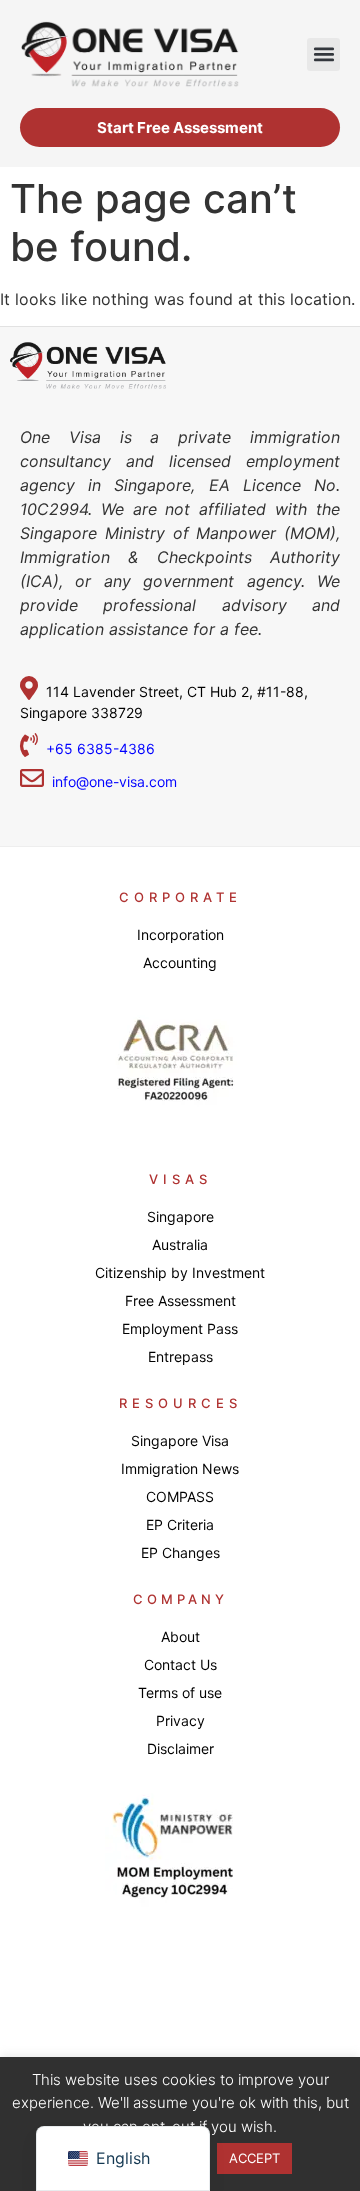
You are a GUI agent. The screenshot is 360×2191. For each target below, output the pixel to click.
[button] (323, 54)
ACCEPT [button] (254, 2158)
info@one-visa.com (110, 781)
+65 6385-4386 (102, 748)
